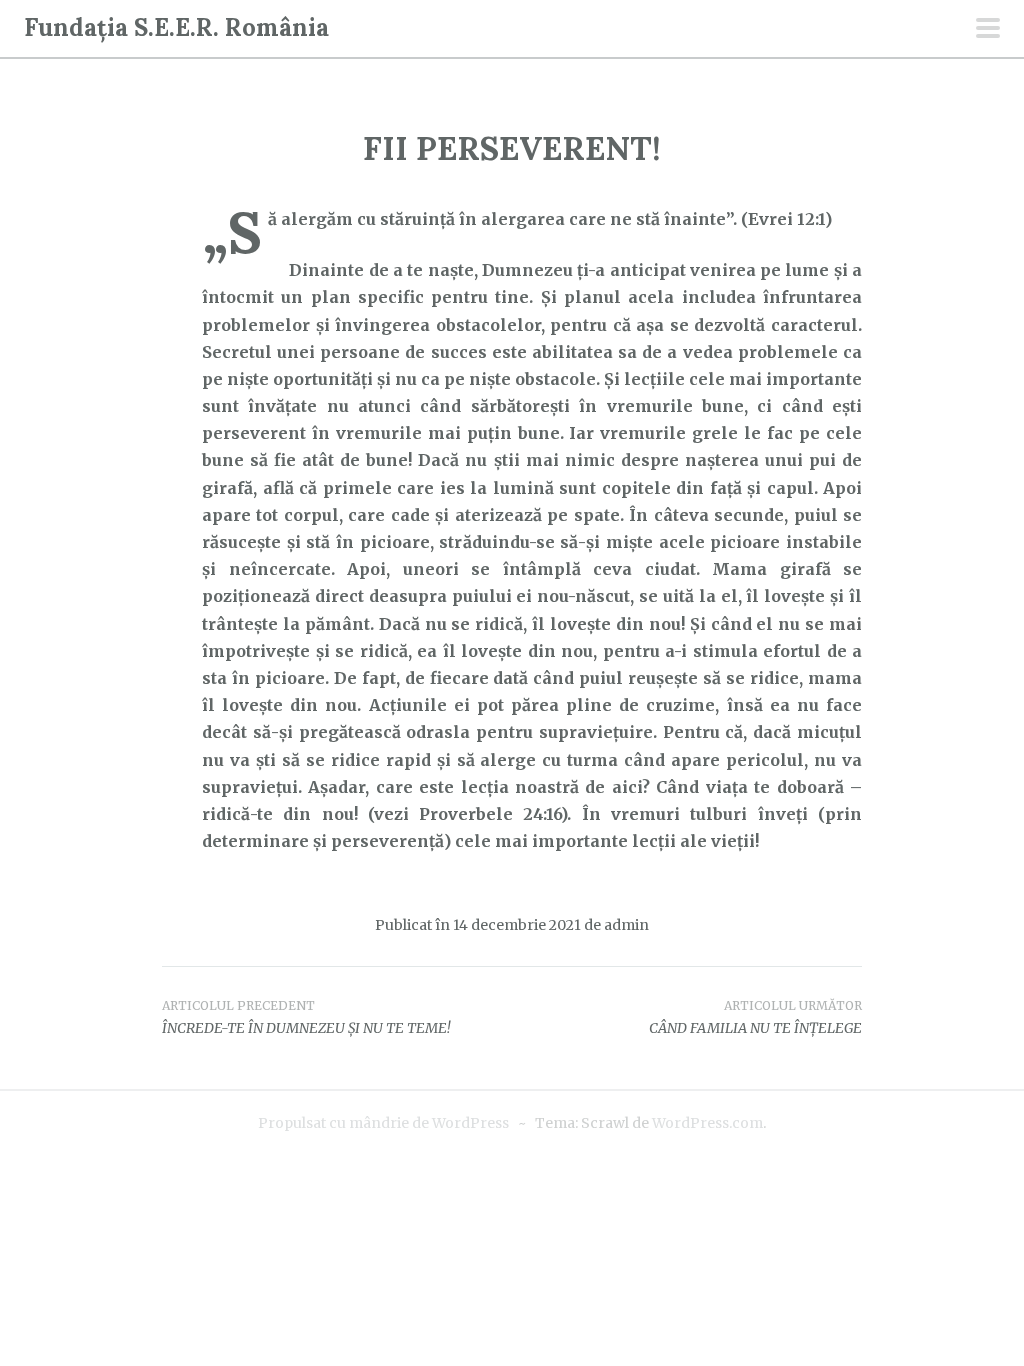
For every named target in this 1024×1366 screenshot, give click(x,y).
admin (626, 925)
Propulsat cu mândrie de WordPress (383, 1123)
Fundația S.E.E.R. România (176, 27)
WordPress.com (707, 1123)
